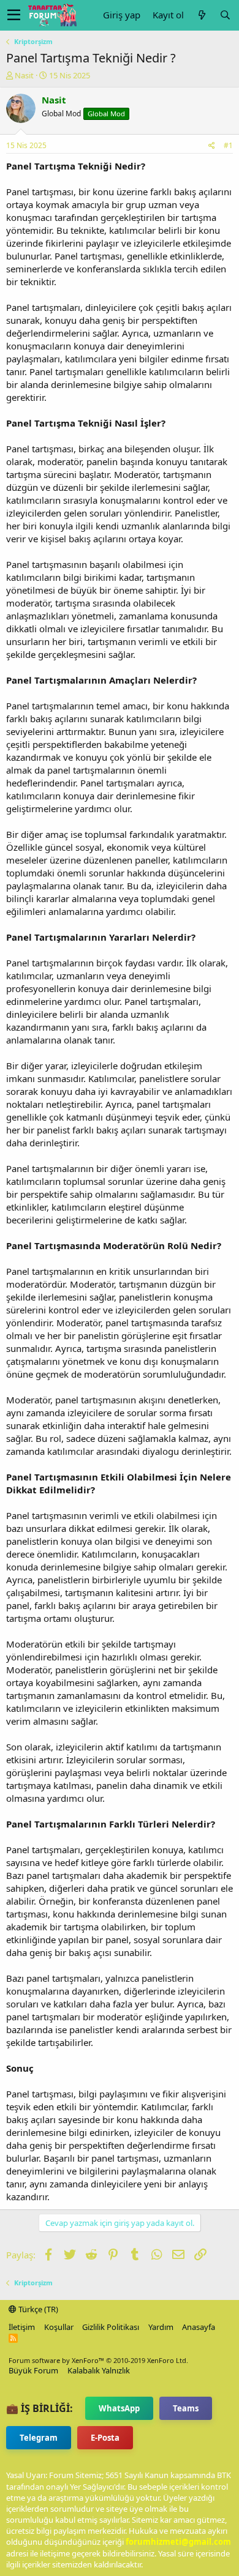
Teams (186, 2408)
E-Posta (105, 2438)
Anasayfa (199, 2327)
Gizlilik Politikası (111, 2327)
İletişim (22, 2327)
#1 (228, 145)
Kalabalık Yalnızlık (99, 2370)
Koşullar (59, 2327)
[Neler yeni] (202, 15)
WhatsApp (119, 2408)
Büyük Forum (33, 2370)
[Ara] (225, 15)
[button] (14, 15)
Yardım (161, 2327)
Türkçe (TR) (37, 2309)
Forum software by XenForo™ (98, 2360)
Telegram (39, 2438)
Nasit (24, 75)
